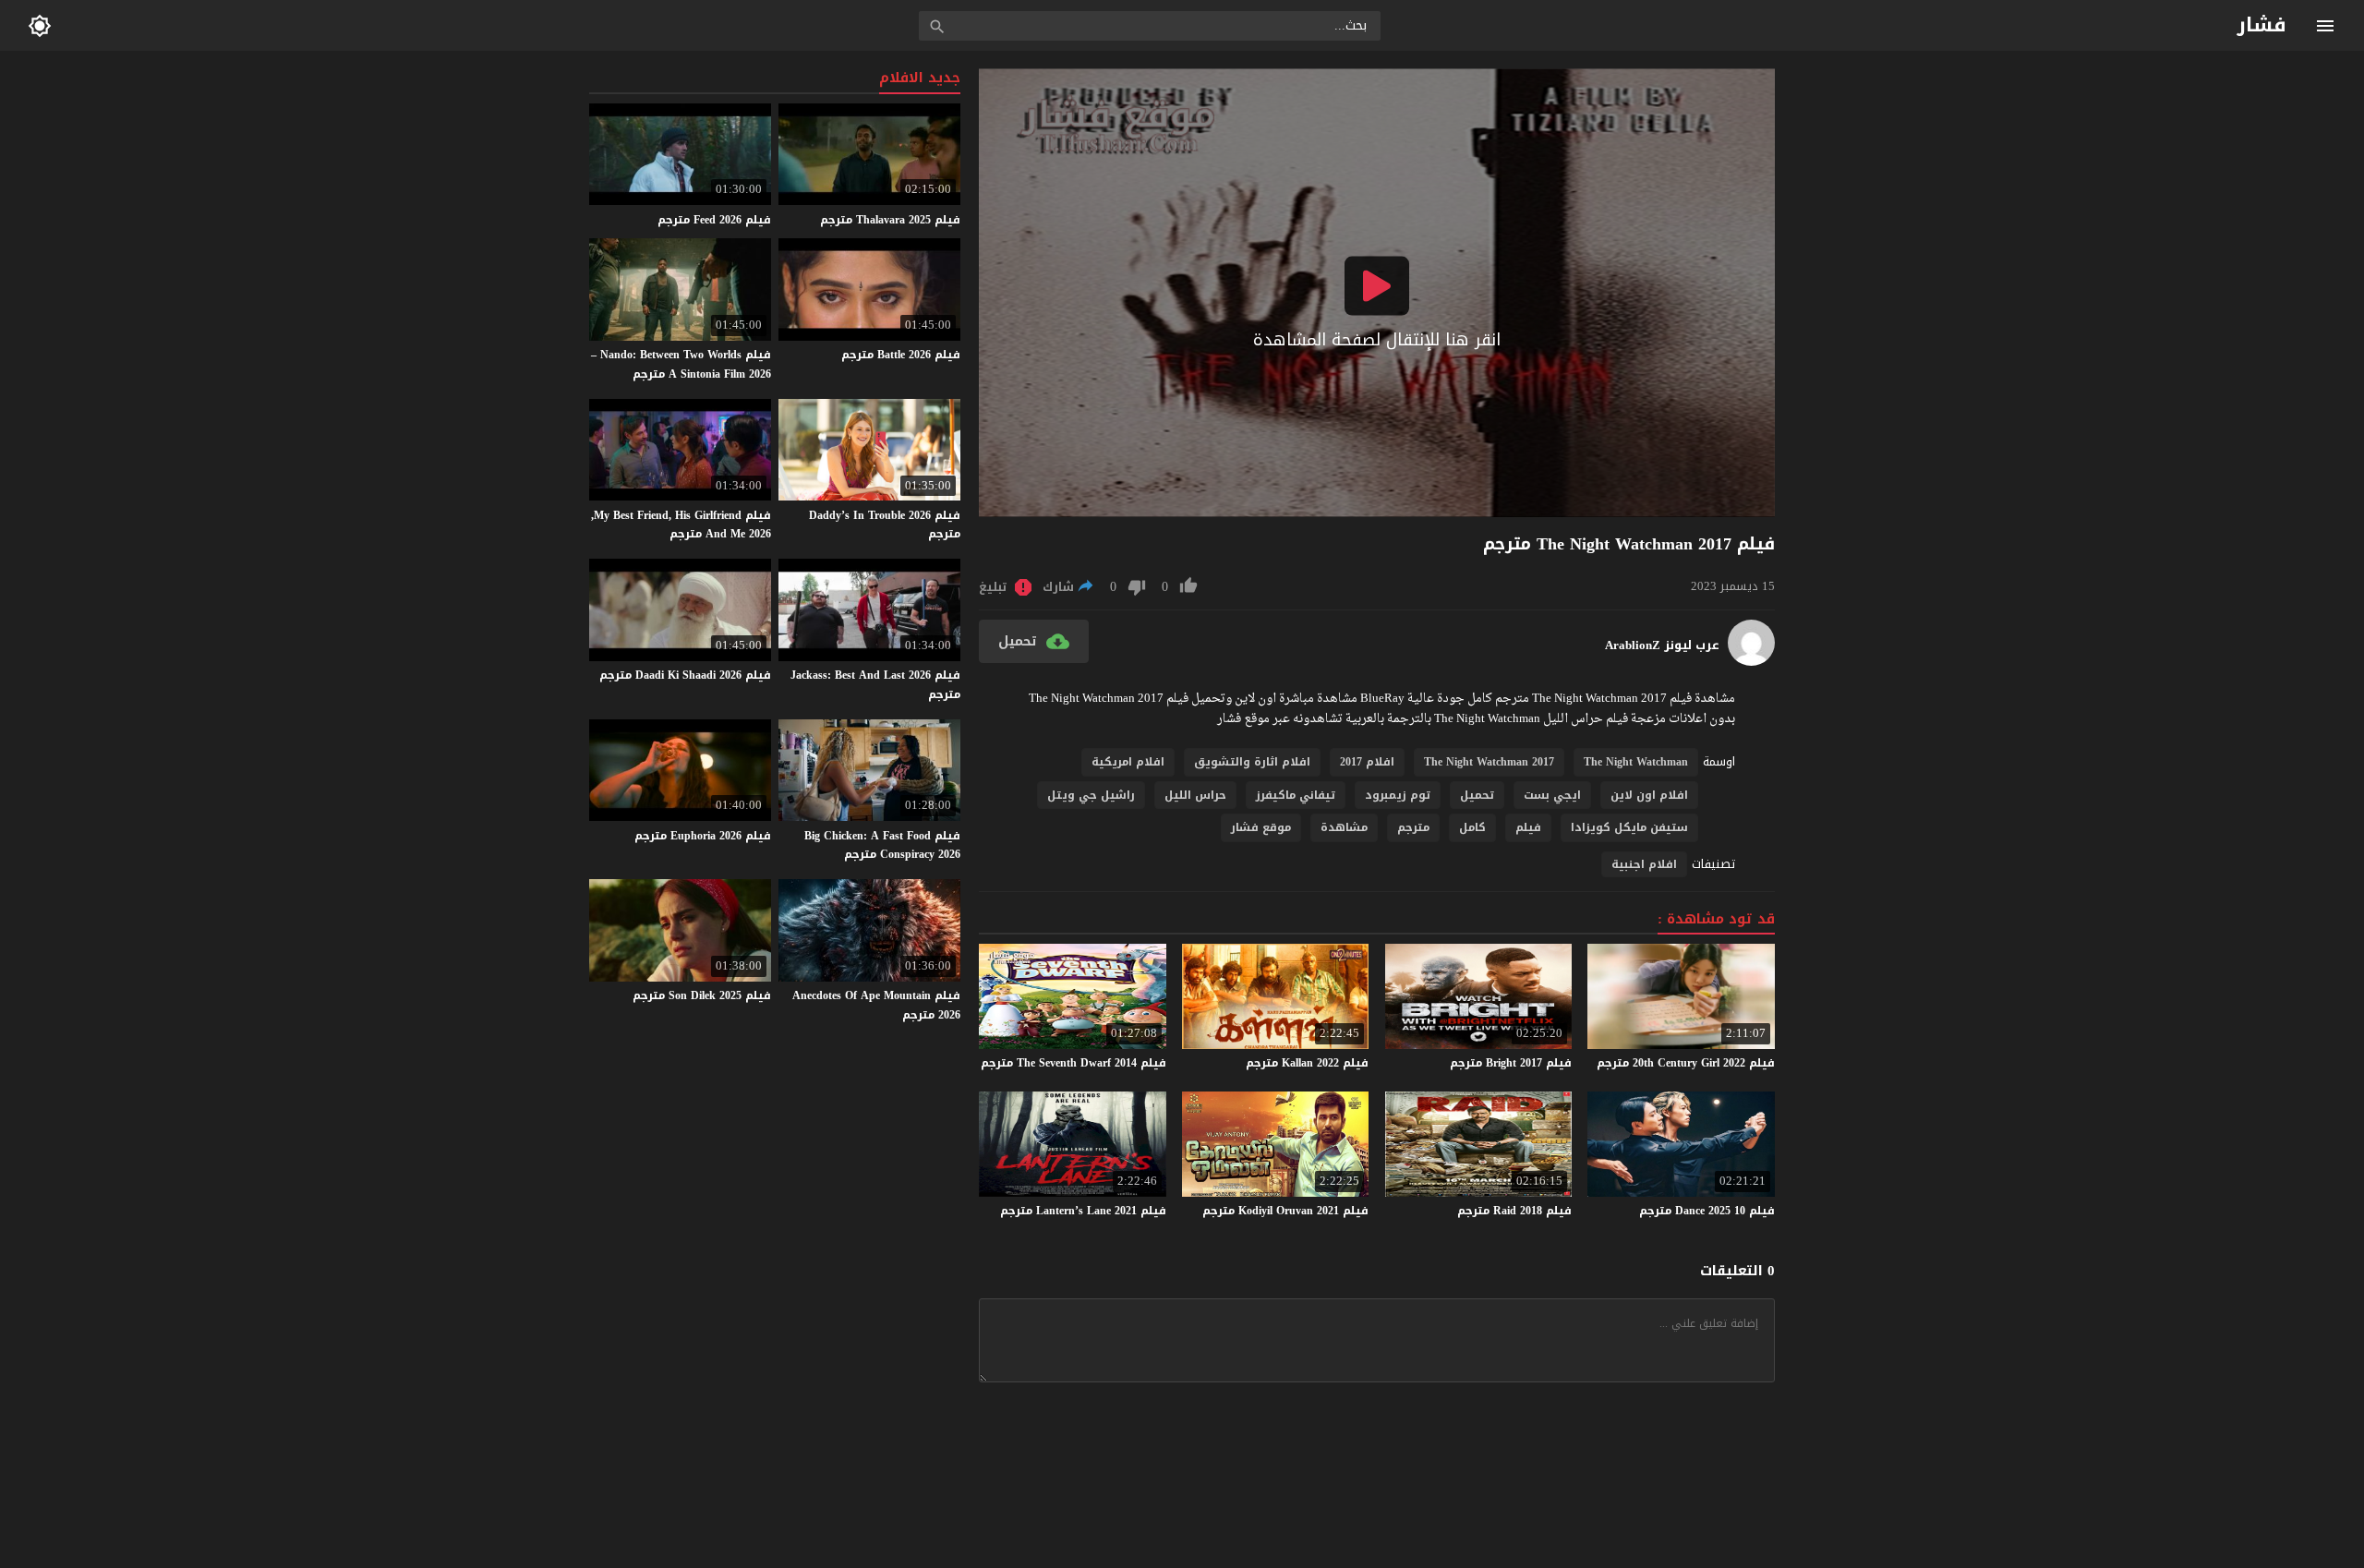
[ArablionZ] (1751, 662)
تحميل (1477, 795)
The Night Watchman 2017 (1489, 762)
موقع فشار (1261, 827)
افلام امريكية (1128, 762)
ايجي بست (1552, 795)
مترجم (1413, 827)
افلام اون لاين (1649, 795)
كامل (1472, 827)
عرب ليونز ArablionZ (1662, 645)
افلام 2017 (1367, 762)
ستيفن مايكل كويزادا (1629, 827)
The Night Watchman (1636, 762)
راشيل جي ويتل (1091, 795)
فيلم (1528, 827)
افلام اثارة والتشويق (1252, 762)
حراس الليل (1195, 795)
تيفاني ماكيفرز (1296, 795)
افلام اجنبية (1644, 864)
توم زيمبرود (1398, 795)
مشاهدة (1344, 827)
